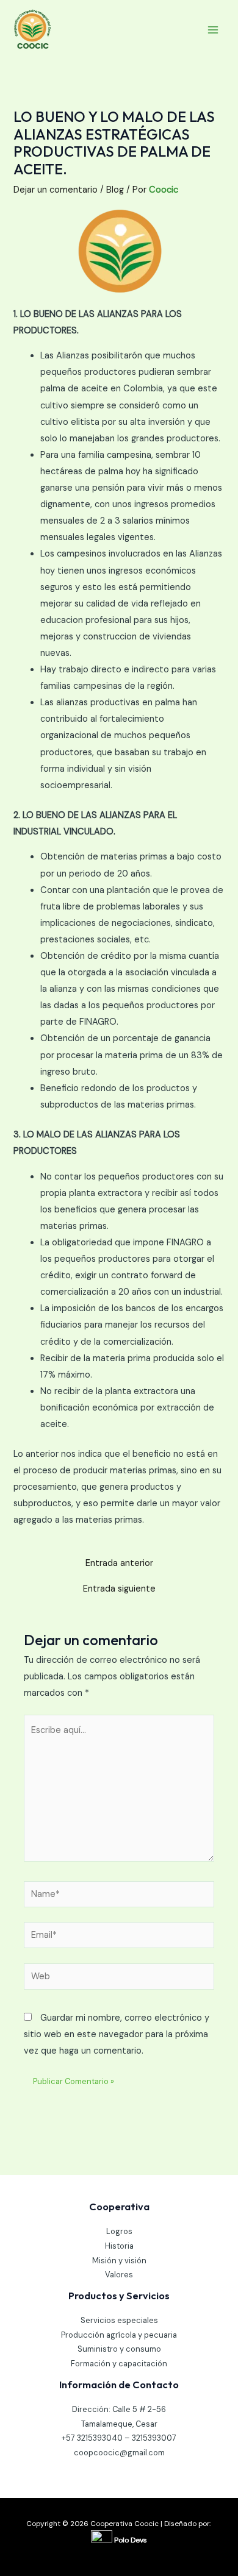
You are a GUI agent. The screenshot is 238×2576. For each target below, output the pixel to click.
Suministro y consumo (119, 2349)
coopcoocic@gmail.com (119, 2453)
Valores (119, 2275)
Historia (119, 2246)
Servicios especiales (119, 2320)
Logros (119, 2231)
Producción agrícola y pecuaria (119, 2335)
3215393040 (100, 2438)
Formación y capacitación (119, 2364)
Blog (115, 190)
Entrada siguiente (119, 1589)
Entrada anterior (119, 1564)
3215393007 (154, 2438)
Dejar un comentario (56, 190)
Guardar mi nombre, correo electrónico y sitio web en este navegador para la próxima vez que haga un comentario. (117, 2034)
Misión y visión (119, 2261)
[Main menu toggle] (213, 30)
